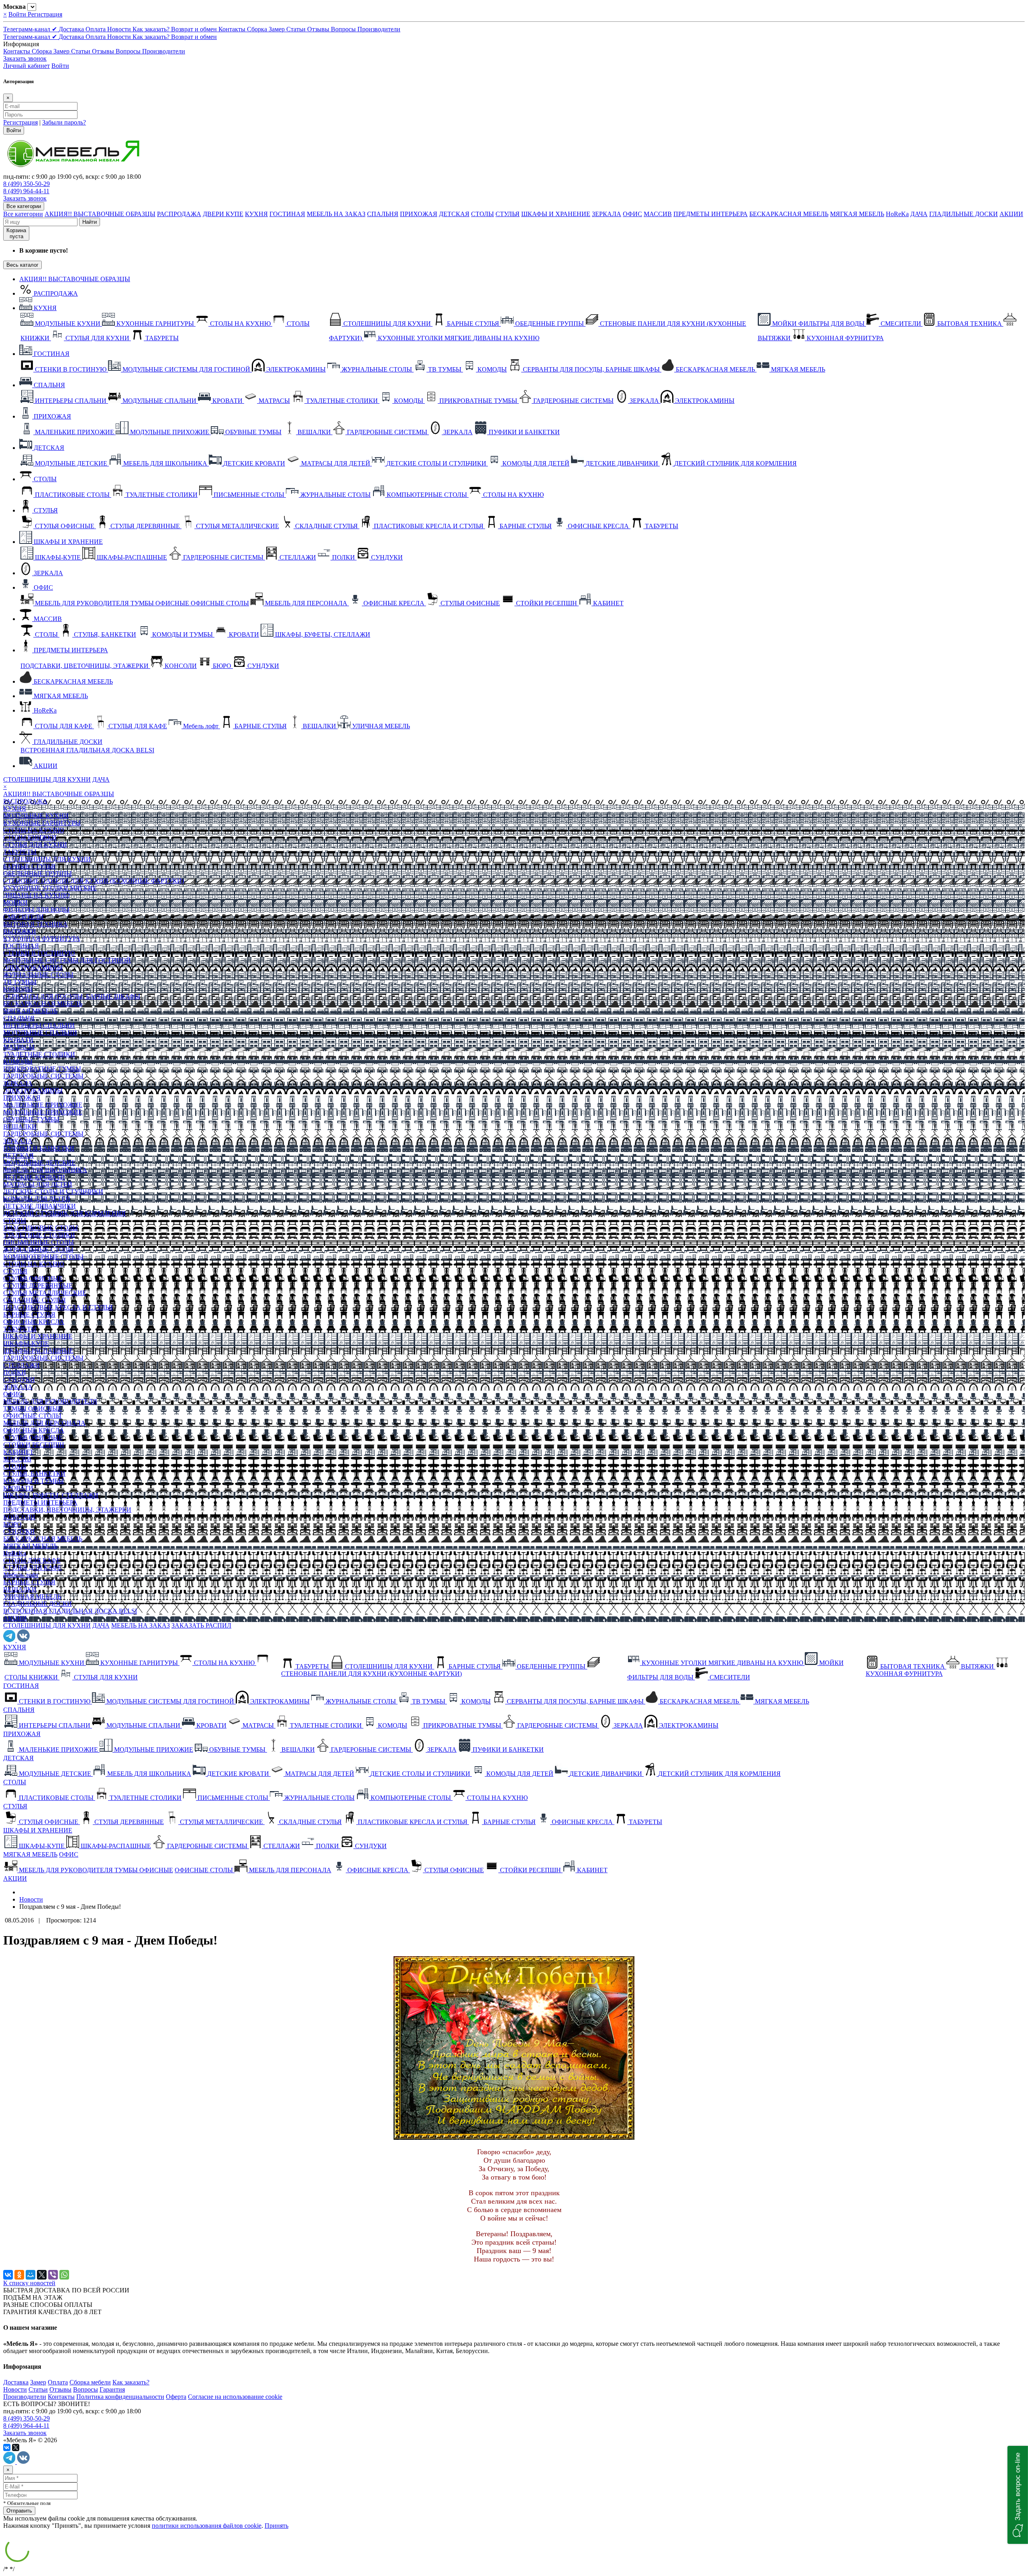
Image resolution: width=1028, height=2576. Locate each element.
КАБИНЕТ (18, 1452)
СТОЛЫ (482, 214)
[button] (1018, 2495)
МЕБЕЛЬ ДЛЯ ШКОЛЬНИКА (45, 1170)
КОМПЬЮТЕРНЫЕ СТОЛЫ (43, 1257)
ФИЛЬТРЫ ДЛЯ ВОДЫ (36, 910)
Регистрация (45, 14)
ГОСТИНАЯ (287, 214)
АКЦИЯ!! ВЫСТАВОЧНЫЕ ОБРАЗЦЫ (100, 214)
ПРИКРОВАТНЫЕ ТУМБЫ (42, 1069)
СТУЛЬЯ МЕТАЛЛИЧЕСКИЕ (45, 1293)
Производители (379, 29)
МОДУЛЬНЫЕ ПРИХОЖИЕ (43, 1112)
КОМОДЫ (18, 989)
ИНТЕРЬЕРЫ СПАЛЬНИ (39, 1025)
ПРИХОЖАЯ (419, 214)
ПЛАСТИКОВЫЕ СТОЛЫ (41, 1228)
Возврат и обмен (195, 29)
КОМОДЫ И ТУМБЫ (34, 1481)
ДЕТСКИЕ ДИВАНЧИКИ (40, 1206)
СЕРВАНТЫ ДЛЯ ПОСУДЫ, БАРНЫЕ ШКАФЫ (72, 996)
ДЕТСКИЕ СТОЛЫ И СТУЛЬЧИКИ (53, 1192)
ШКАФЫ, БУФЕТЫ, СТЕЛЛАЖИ (51, 1495)
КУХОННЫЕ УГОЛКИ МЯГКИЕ (50, 888)
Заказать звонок (25, 58)
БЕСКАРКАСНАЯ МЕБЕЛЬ (789, 214)
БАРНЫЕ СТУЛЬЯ (29, 866)
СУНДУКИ (19, 1380)
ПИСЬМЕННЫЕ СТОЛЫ (39, 1242)
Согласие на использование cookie (235, 2397)
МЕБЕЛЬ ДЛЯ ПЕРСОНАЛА (44, 1423)
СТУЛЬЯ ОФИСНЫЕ (33, 1278)
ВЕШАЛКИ (20, 1127)
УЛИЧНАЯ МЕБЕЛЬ (32, 1596)
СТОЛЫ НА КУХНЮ (34, 830)
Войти (18, 14)
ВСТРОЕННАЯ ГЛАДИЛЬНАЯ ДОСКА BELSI (70, 1611)
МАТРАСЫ (19, 1047)
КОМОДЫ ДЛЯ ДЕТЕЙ (37, 1199)
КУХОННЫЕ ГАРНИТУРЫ (42, 823)
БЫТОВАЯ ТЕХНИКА (36, 924)
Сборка (258, 29)
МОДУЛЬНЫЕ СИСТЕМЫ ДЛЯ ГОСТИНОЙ (67, 960)
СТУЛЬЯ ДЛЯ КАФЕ (33, 1568)
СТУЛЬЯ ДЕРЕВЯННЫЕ (38, 1286)
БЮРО (12, 1524)
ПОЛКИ (15, 1372)
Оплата (96, 29)
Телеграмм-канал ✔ (31, 29)
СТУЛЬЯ (508, 214)
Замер (277, 29)
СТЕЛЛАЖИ (21, 1365)
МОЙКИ (15, 902)
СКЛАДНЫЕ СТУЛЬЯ (35, 1300)
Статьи (297, 29)
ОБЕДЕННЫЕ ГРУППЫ (38, 873)
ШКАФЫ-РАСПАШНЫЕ (38, 1351)
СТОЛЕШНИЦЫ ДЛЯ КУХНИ (47, 779)
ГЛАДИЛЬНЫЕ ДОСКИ (964, 214)
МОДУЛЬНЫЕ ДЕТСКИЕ (39, 1163)
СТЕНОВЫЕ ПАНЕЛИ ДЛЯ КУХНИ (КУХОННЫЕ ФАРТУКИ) (94, 881)
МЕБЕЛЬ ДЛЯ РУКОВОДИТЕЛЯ (50, 1401)
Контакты (233, 29)
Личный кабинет (27, 66)
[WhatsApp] (64, 2275)
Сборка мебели (90, 2382)
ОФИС (632, 214)
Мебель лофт (21, 1575)
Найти (90, 222)
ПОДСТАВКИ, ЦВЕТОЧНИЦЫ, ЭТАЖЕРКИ (67, 1510)
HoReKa (897, 214)
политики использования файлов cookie (207, 2526)
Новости (120, 29)
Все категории (23, 214)
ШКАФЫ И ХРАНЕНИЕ (556, 214)
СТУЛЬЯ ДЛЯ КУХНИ (35, 845)
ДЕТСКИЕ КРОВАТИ (34, 1177)
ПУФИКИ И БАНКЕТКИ (39, 1148)
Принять (276, 2526)
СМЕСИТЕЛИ (23, 917)
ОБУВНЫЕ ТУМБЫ (31, 1119)
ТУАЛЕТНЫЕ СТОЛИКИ (39, 1054)
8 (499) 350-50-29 (27, 184)
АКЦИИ (1011, 214)
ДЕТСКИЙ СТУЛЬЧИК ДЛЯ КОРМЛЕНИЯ (64, 1213)
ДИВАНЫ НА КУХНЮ (36, 895)
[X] (42, 2275)
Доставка (72, 29)
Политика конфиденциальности (120, 2397)
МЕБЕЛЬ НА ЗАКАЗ (336, 214)
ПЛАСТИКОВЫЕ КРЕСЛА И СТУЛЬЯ (58, 1307)
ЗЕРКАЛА (607, 214)
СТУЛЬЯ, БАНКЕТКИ (34, 1474)
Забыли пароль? (64, 122)
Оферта (176, 2397)
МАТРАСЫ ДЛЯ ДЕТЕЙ (38, 1184)
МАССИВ (658, 214)
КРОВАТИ (18, 1040)
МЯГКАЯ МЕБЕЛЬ (857, 214)
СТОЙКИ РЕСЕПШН (34, 1445)
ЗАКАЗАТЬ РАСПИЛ (201, 1625)
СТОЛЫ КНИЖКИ (30, 837)
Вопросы (344, 29)
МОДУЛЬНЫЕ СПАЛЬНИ (40, 1033)
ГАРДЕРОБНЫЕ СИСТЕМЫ (43, 1076)
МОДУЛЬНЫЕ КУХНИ (36, 816)
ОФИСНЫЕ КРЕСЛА (34, 1322)
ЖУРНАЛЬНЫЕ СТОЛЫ (38, 975)
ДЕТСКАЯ (454, 214)
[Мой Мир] (31, 2275)
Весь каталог (22, 265)
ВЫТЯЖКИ (20, 931)
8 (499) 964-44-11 (26, 191)
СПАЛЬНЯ (383, 214)
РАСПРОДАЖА (179, 214)
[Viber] (53, 2275)
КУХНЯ (256, 214)
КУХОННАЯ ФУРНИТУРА (42, 939)
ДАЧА (919, 214)
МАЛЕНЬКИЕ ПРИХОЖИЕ (43, 1105)
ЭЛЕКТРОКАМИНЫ (33, 967)
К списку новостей (29, 2283)
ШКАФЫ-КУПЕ (26, 1343)
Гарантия (112, 2389)
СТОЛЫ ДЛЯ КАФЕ (32, 1560)
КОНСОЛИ (19, 1517)
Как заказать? (152, 29)
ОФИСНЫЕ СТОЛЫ (32, 1416)
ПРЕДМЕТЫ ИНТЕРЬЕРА (711, 214)
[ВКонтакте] (8, 2275)
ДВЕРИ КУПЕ (223, 214)
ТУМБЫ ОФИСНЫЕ (33, 1409)
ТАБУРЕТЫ (20, 852)
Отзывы (319, 29)
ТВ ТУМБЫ (20, 982)
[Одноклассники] (19, 2275)
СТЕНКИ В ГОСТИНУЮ (39, 953)
